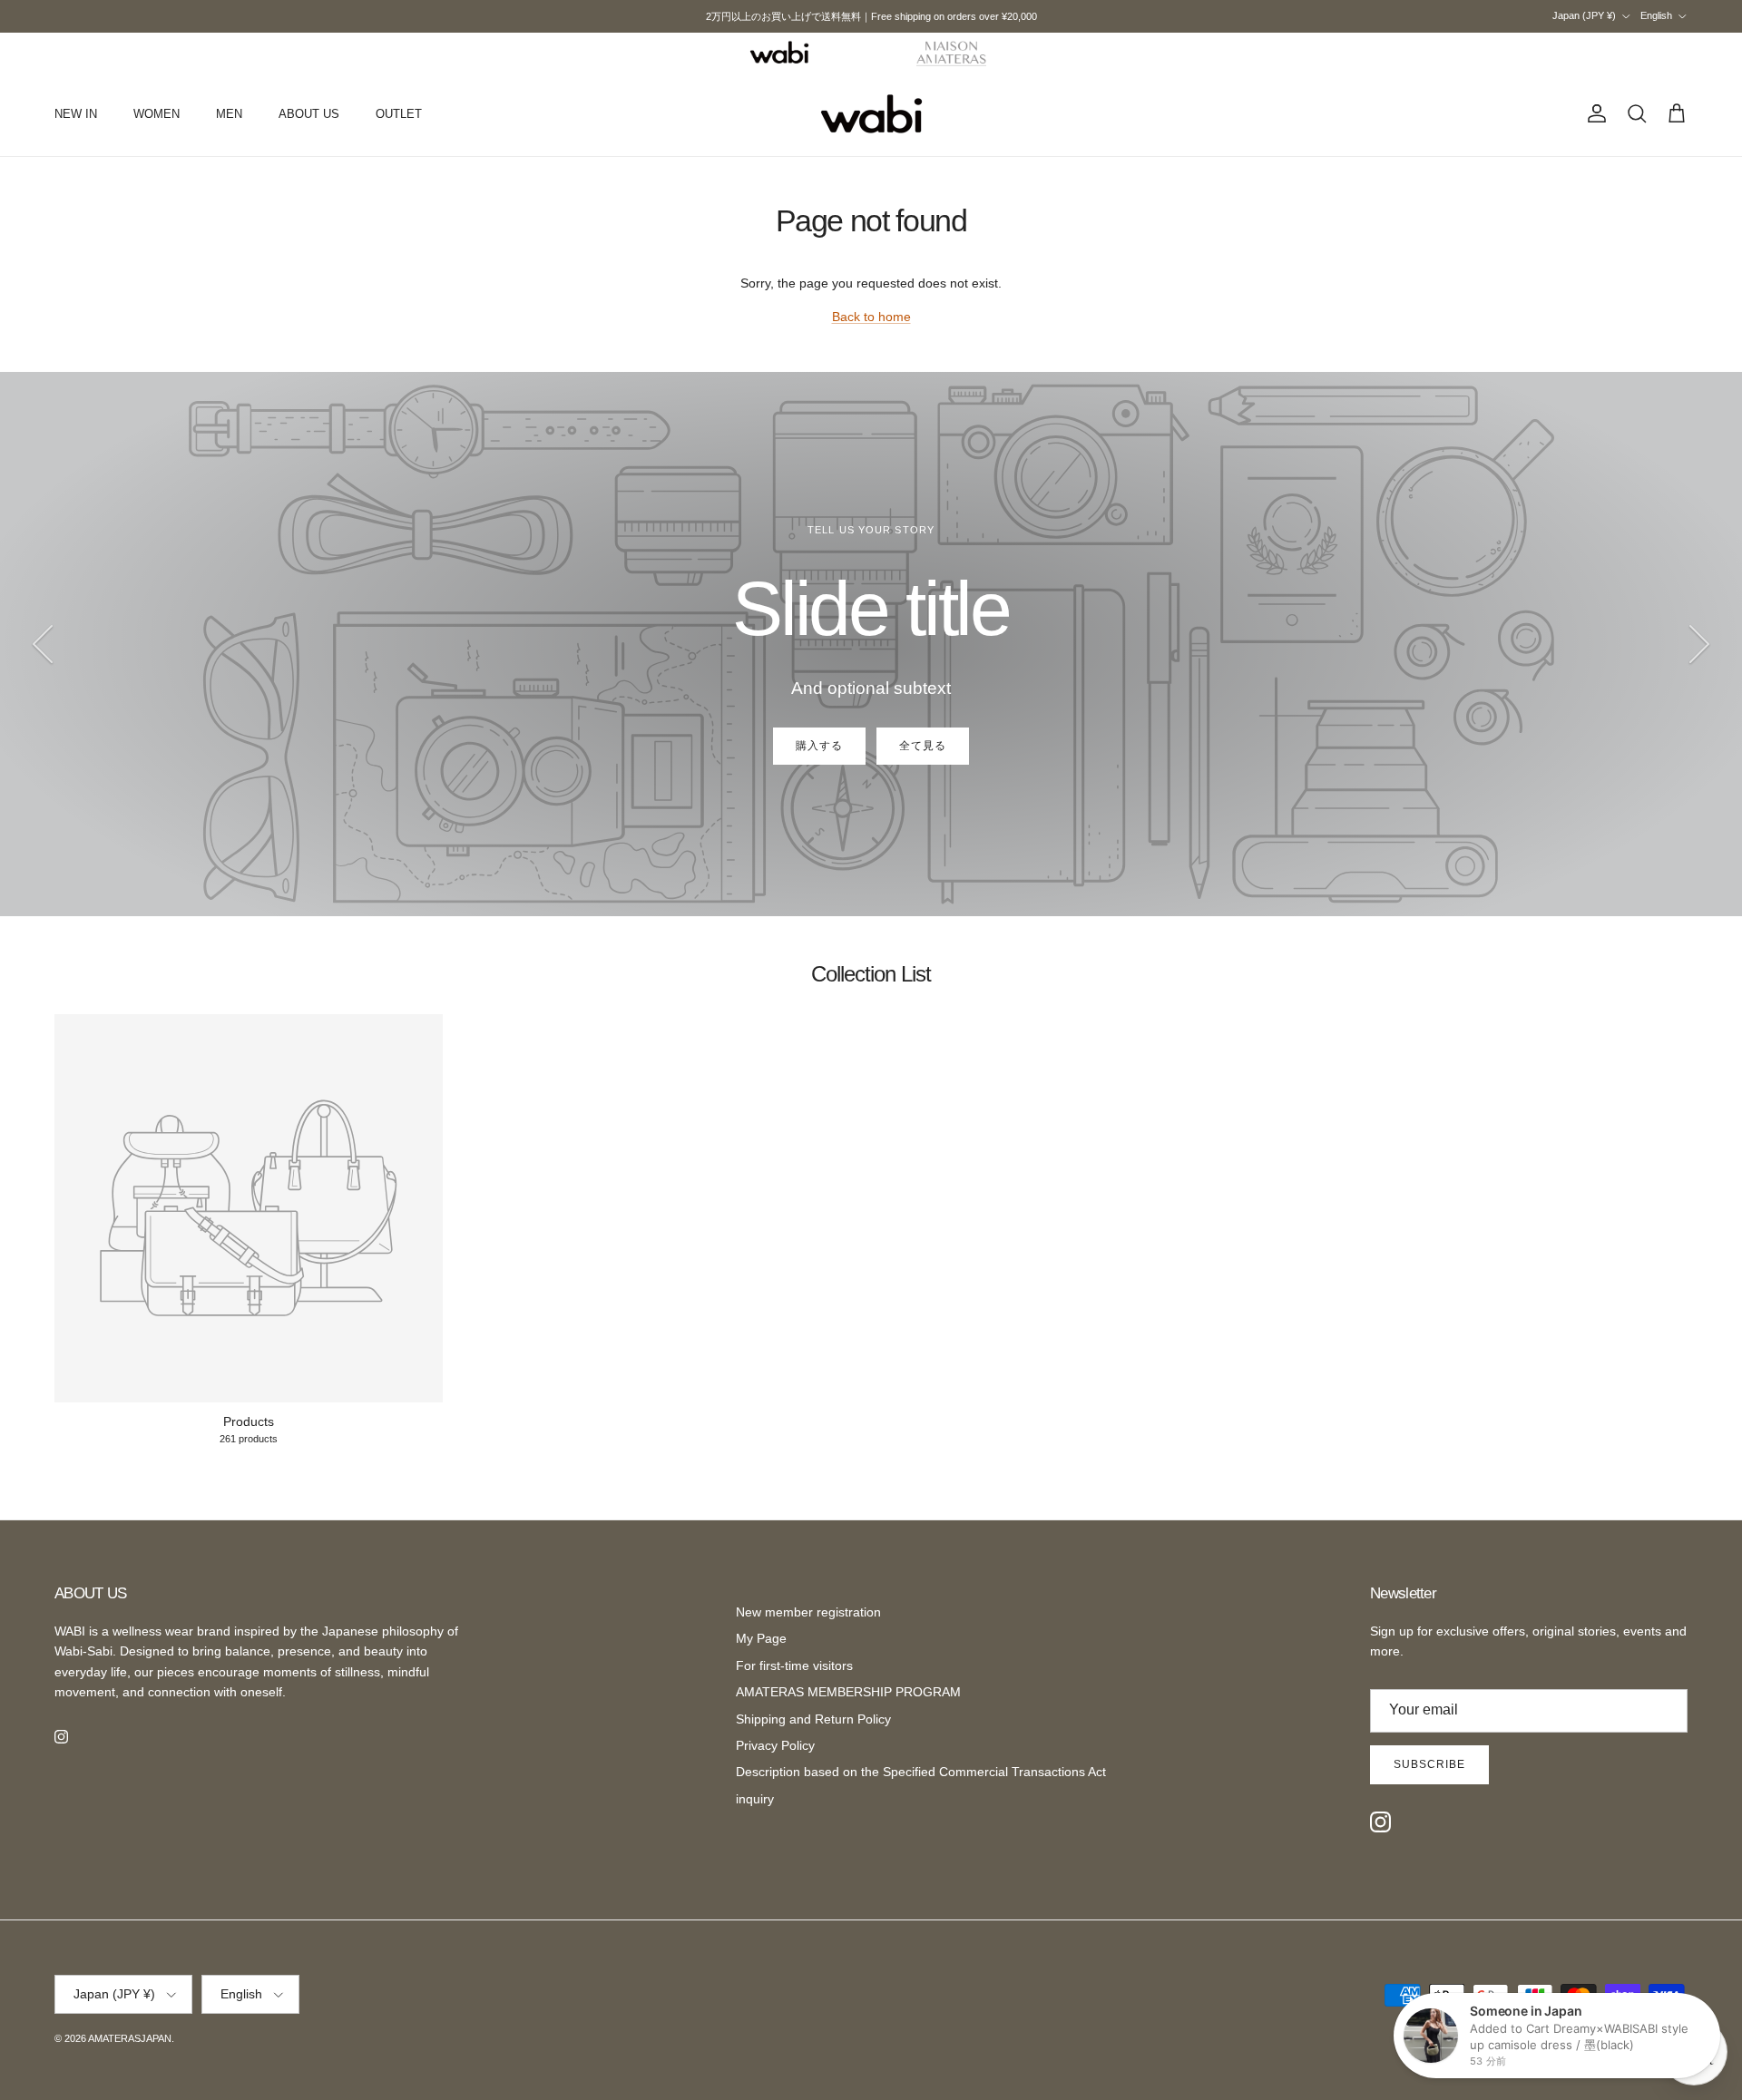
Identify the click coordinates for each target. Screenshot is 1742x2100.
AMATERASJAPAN (130, 2038)
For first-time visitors (794, 1665)
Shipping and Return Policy (813, 1719)
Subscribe (1429, 1764)
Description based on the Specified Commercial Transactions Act (921, 1772)
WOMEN (157, 114)
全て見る (923, 746)
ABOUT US (309, 114)
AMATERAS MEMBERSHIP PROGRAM (848, 1692)
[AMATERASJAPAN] (871, 114)
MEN (229, 114)
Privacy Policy (775, 1745)
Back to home (871, 317)
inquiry (755, 1799)
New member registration (808, 1612)
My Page (761, 1638)
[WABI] (779, 53)
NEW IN (76, 114)
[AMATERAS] (952, 53)
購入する (819, 746)
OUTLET (399, 114)
